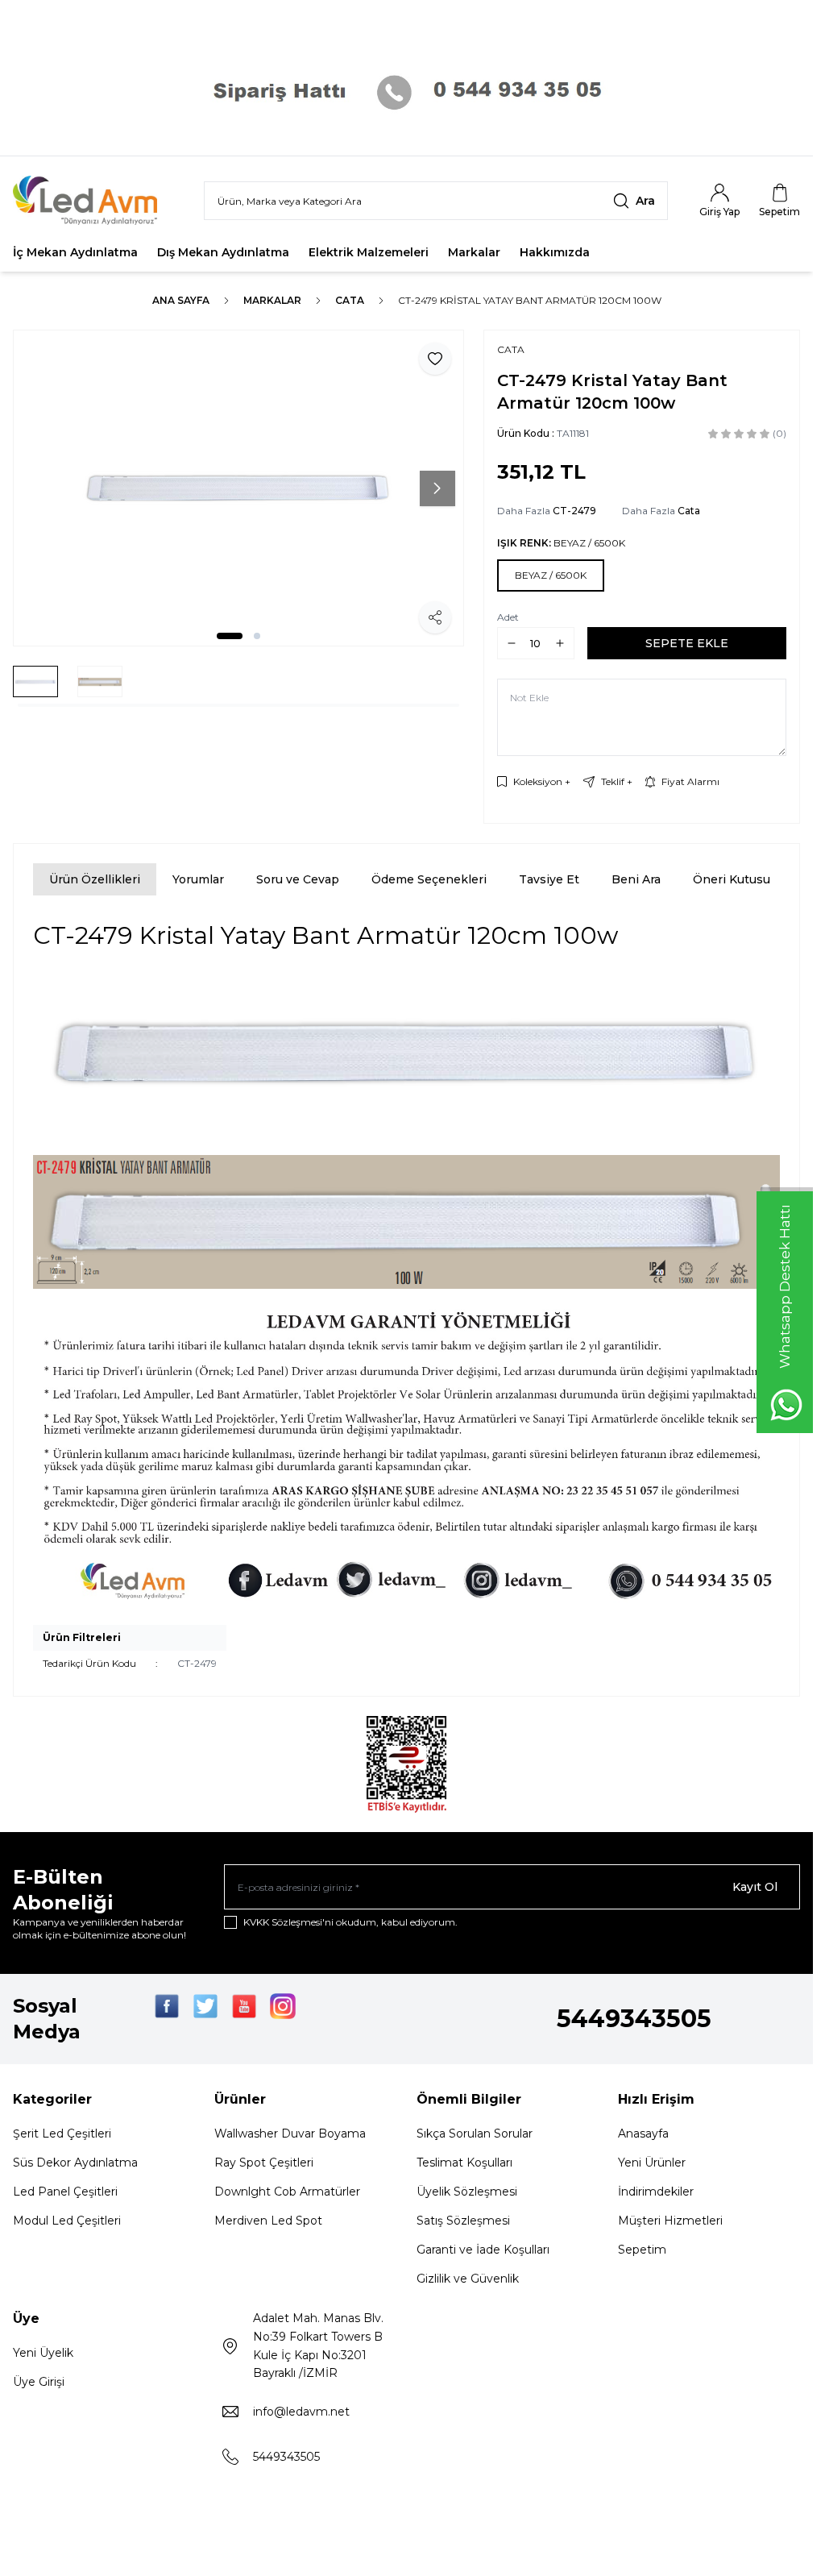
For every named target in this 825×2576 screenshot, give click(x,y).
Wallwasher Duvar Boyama (290, 2134)
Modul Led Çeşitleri (67, 2221)
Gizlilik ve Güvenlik (468, 2279)
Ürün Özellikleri (95, 879)
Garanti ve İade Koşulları (483, 2250)
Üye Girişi (39, 2382)
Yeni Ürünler (652, 2163)
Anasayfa (643, 2134)
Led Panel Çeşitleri (65, 2192)
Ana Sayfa (181, 300)
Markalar (474, 252)
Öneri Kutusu (732, 879)
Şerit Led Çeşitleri (62, 2134)
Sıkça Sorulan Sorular (475, 2134)
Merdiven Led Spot (268, 2221)
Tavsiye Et (549, 879)
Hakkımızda (555, 252)
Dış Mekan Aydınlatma (223, 252)
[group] (238, 488)
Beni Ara (636, 879)
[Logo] (95, 200)
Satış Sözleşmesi (463, 2221)
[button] (230, 636)
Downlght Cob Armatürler (287, 2192)
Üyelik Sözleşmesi (467, 2192)
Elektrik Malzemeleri (369, 252)
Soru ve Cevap (298, 879)
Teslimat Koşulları (464, 2163)
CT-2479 (574, 511)
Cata (350, 300)
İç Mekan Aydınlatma (75, 252)
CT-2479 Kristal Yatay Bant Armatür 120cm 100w (530, 300)
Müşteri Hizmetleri (670, 2221)
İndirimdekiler (656, 2192)
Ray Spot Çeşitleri (264, 2163)
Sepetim (642, 2250)
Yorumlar (198, 879)
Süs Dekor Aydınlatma (75, 2163)
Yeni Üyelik (43, 2353)
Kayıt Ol (755, 1887)
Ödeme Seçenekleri (429, 879)
